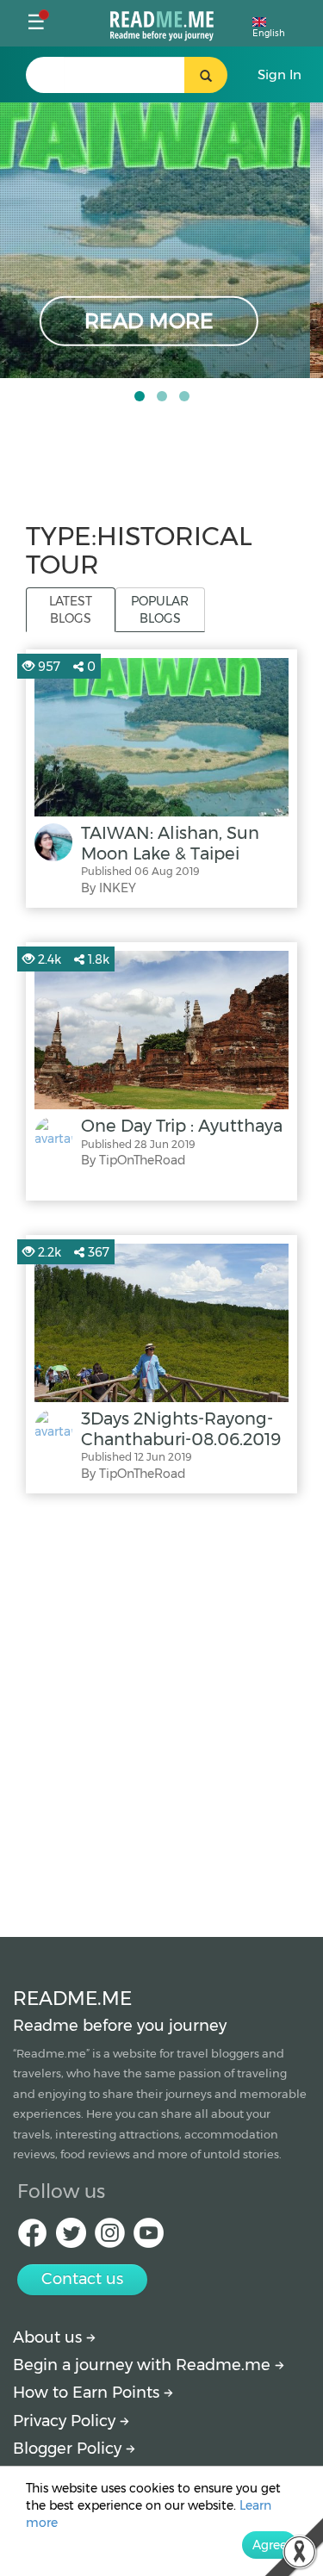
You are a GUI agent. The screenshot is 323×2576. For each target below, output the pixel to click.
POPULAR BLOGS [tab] (160, 610)
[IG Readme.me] (110, 2238)
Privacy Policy (66, 2421)
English (269, 33)
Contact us (82, 2279)
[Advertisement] (161, 1711)
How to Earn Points (88, 2393)
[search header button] (206, 75)
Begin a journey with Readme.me (144, 2365)
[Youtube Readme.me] (149, 2238)
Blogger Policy (69, 2449)
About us (50, 2337)
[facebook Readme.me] (32, 2238)
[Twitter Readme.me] (71, 2238)
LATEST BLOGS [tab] (71, 610)
